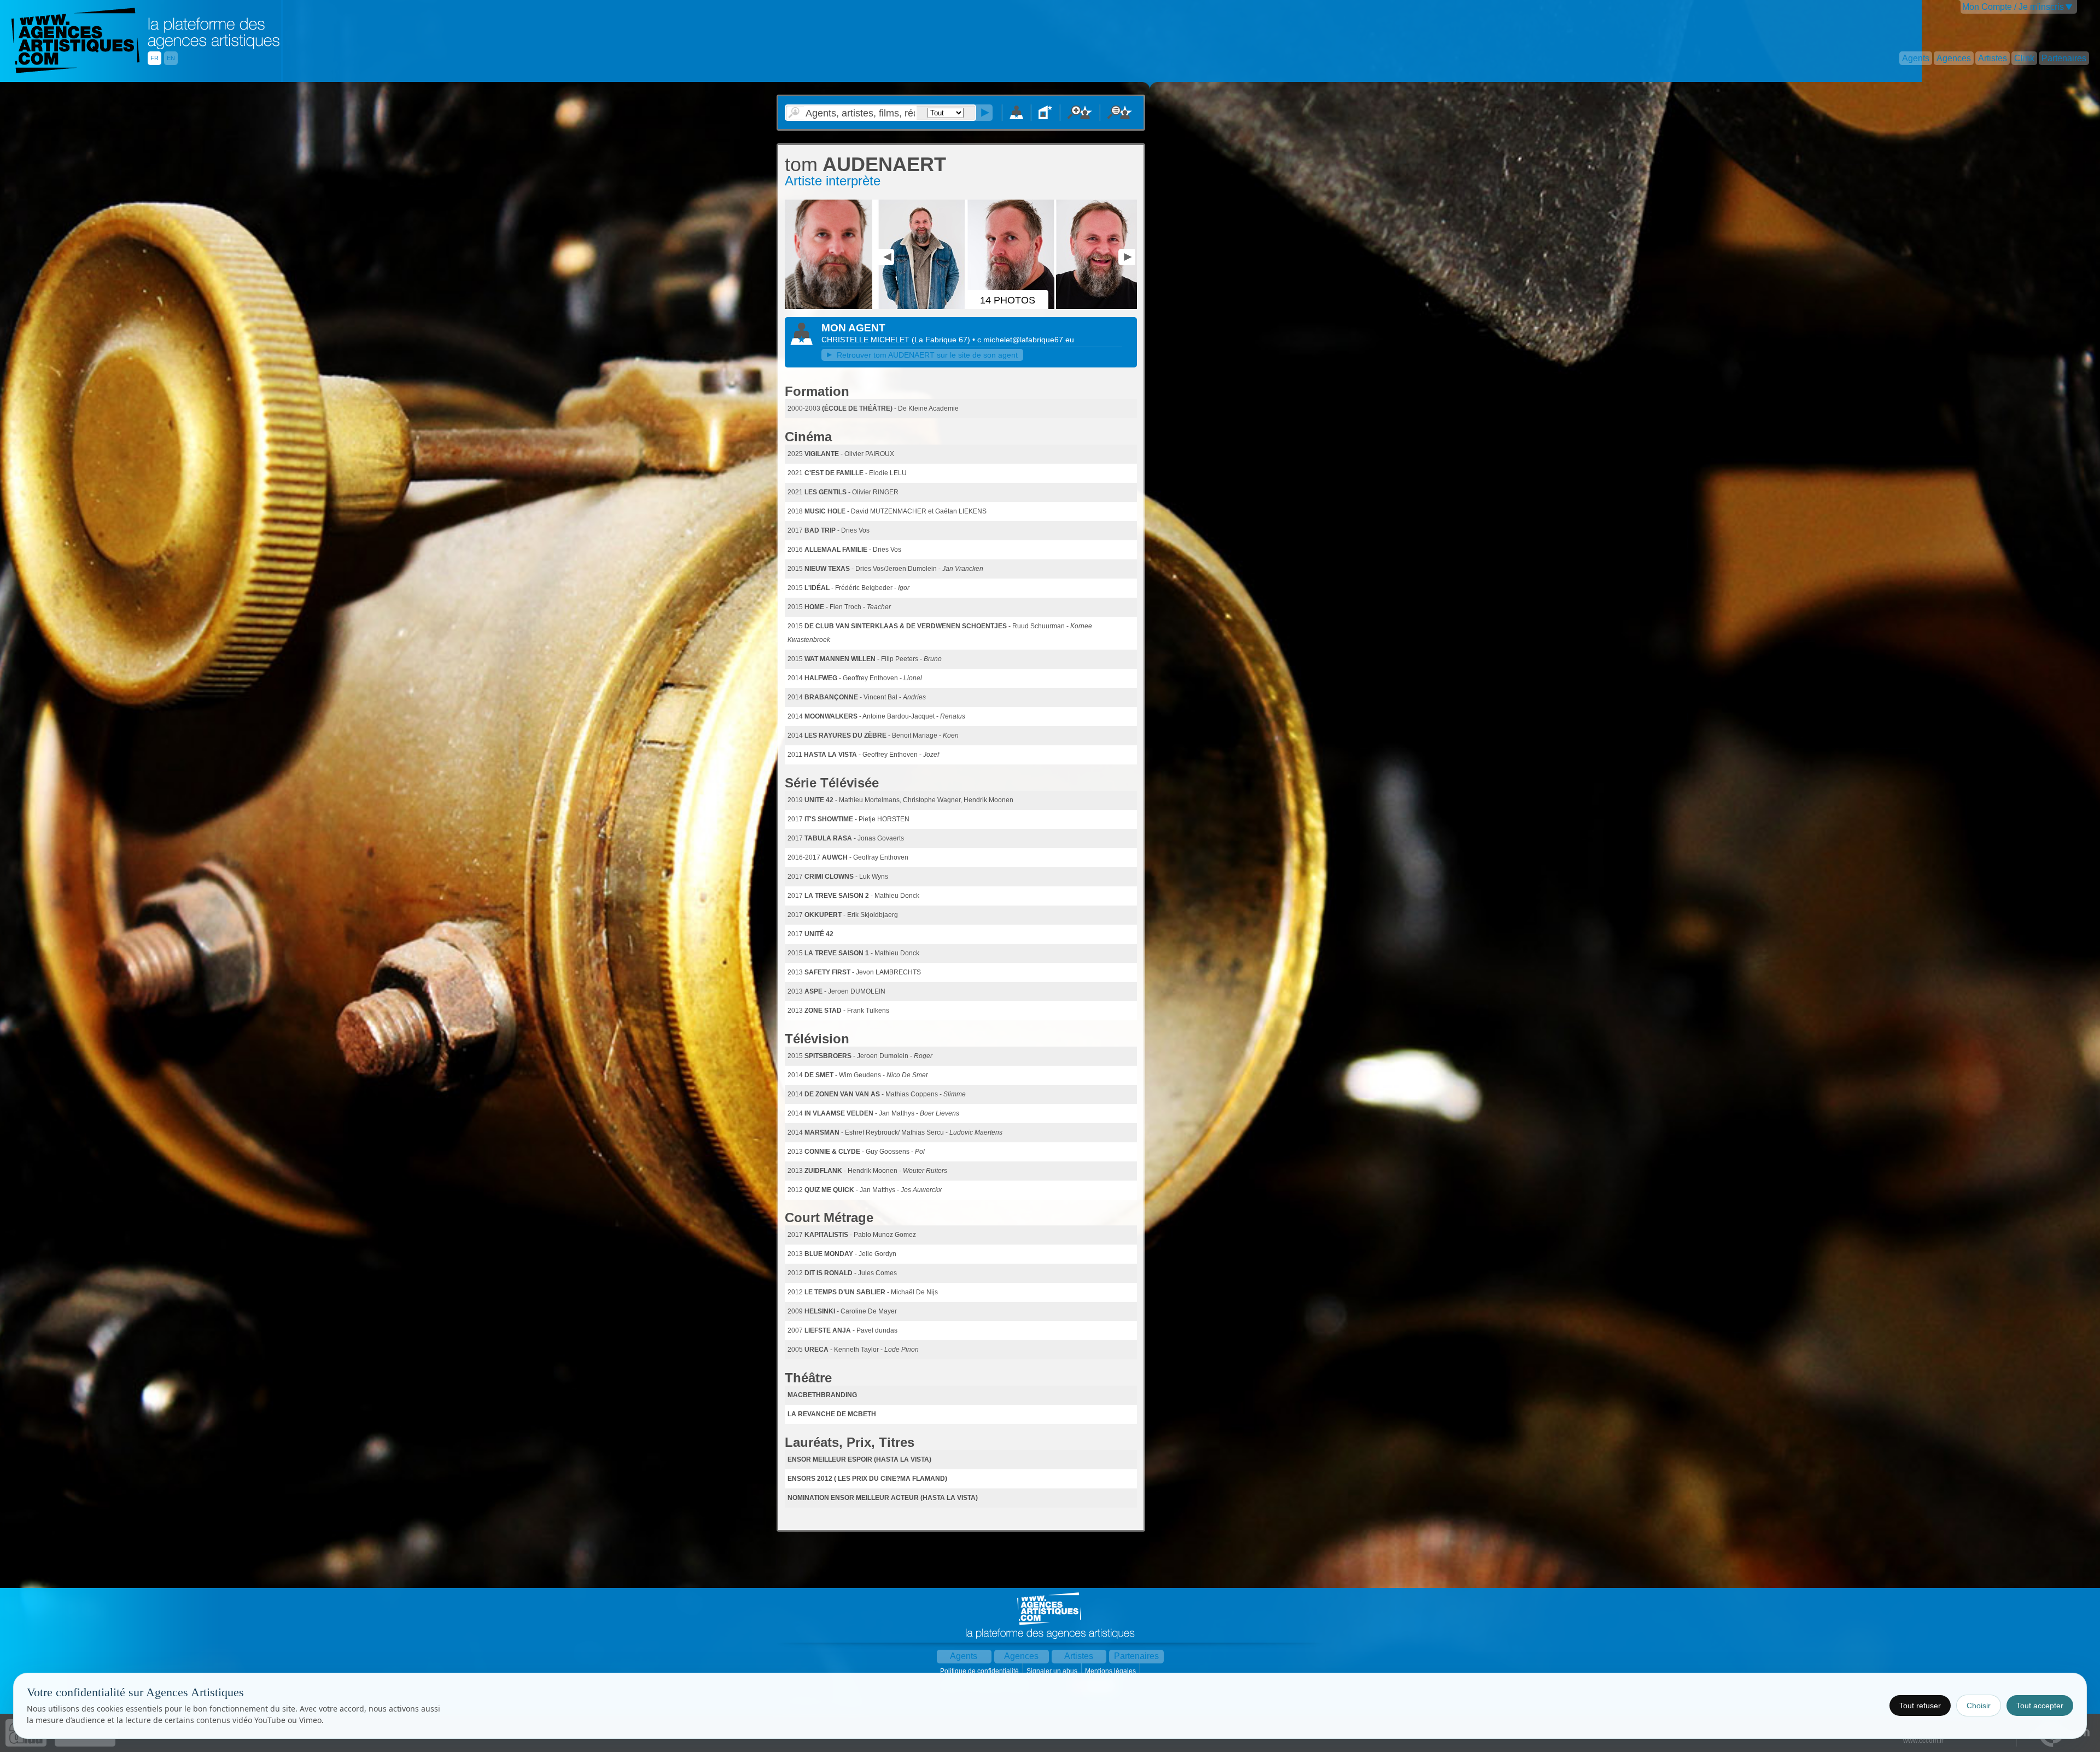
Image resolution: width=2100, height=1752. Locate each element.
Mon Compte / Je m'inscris (2013, 7)
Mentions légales (1111, 1671)
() (942, 340)
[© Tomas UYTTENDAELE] (1101, 307)
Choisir (1979, 1706)
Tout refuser (1920, 1706)
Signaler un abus (1053, 1671)
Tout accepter (2040, 1706)
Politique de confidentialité (980, 1671)
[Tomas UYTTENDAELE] (830, 307)
